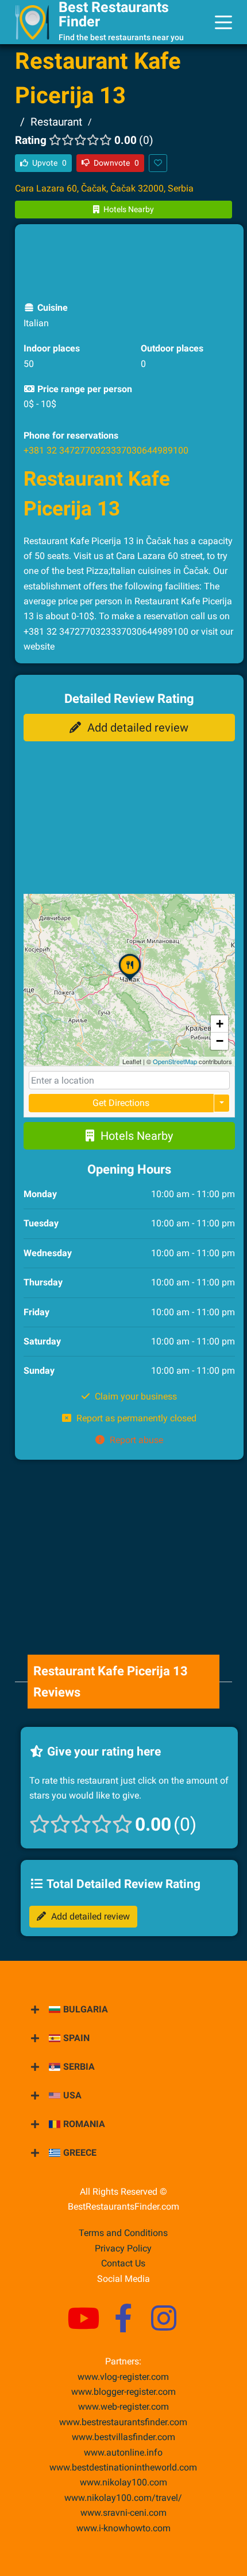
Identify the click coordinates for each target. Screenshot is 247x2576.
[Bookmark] (158, 163)
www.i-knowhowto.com (123, 2528)
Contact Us (123, 2263)
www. (123, 2452)
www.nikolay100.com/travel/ (123, 2498)
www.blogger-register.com (123, 2392)
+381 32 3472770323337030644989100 (106, 450)
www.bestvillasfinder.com (123, 2437)
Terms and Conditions (123, 2233)
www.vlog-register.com (123, 2377)
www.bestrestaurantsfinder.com (123, 2422)
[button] (130, 980)
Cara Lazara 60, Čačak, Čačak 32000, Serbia (104, 188)
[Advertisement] (129, 261)
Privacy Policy (123, 2248)
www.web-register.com (123, 2407)
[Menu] (223, 22)
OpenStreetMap (175, 1061)
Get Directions (121, 1103)
